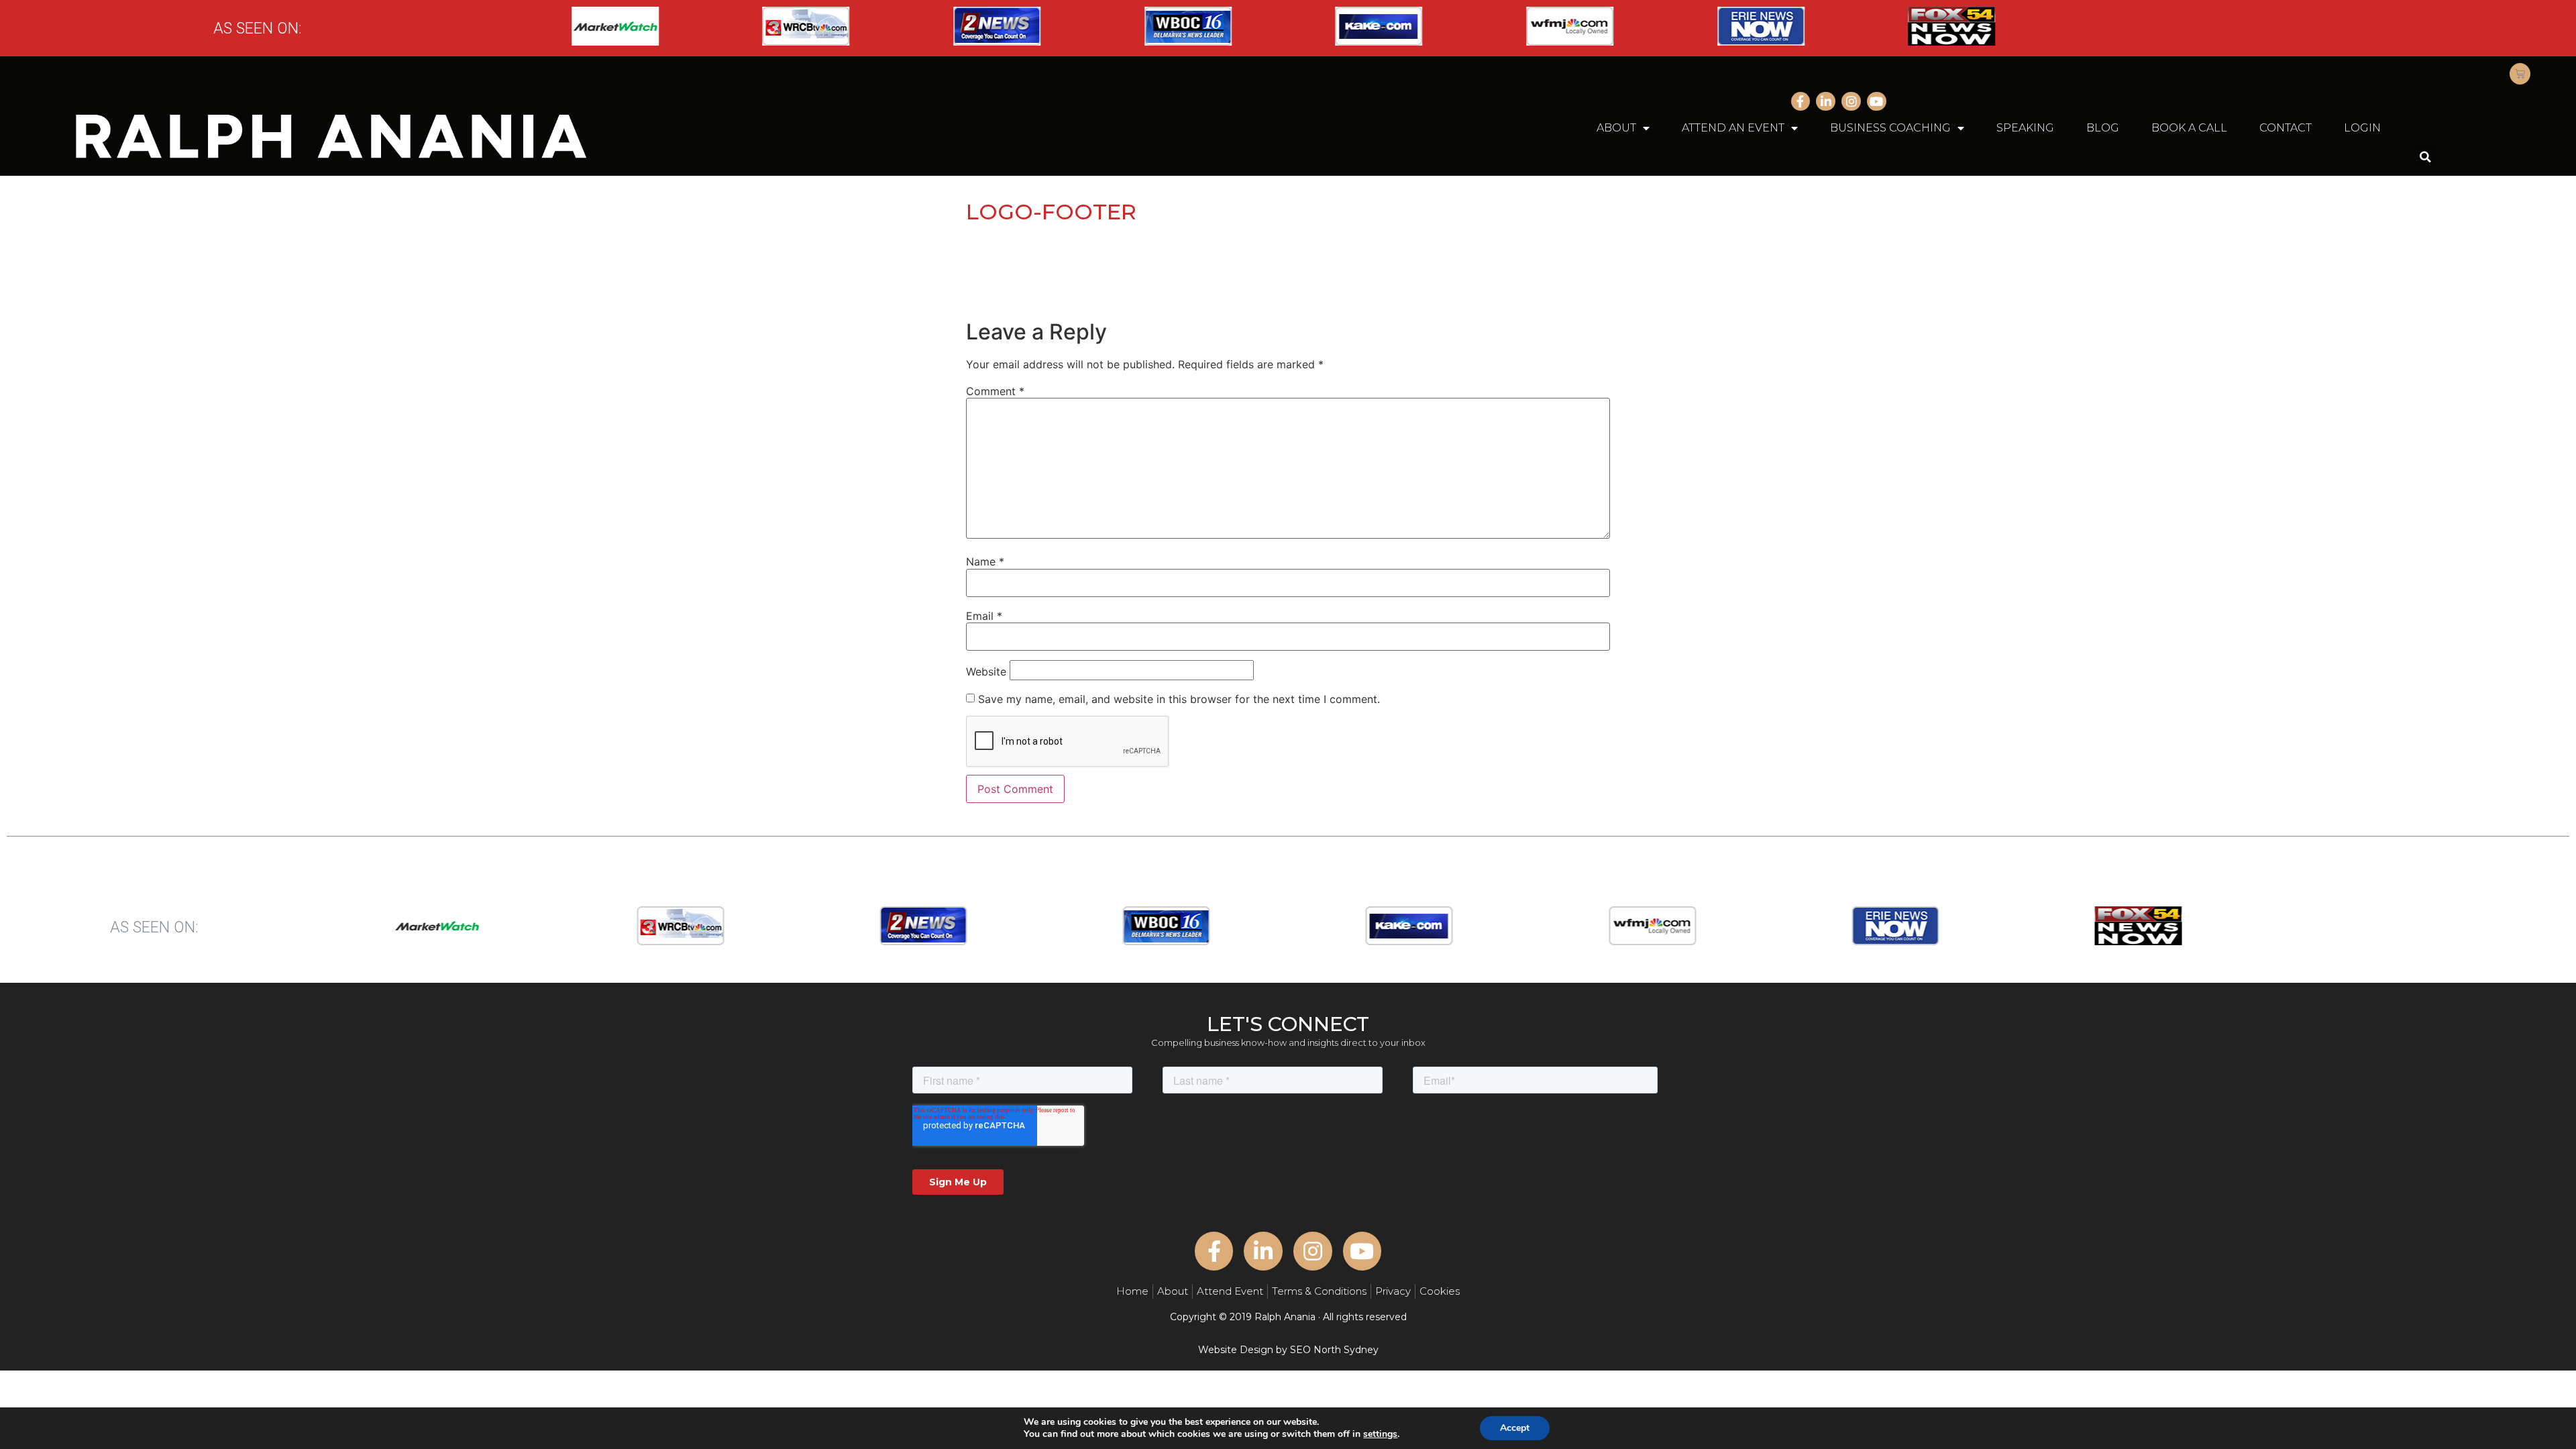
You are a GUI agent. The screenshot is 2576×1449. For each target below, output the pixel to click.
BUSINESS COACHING (1890, 128)
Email (984, 616)
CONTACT (2286, 128)
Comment (995, 391)
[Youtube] (1877, 102)
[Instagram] (1851, 102)
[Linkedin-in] (1826, 102)
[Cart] (2520, 74)
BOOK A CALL (2189, 128)
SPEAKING (2025, 128)
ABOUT (1616, 128)
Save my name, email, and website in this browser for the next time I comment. (1179, 699)
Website (986, 672)
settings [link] (1380, 1434)
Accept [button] (1515, 1428)
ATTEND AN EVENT (1733, 128)
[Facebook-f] (1801, 102)
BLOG (2103, 128)
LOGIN (2362, 128)
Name (985, 561)
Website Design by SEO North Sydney (1288, 1350)
